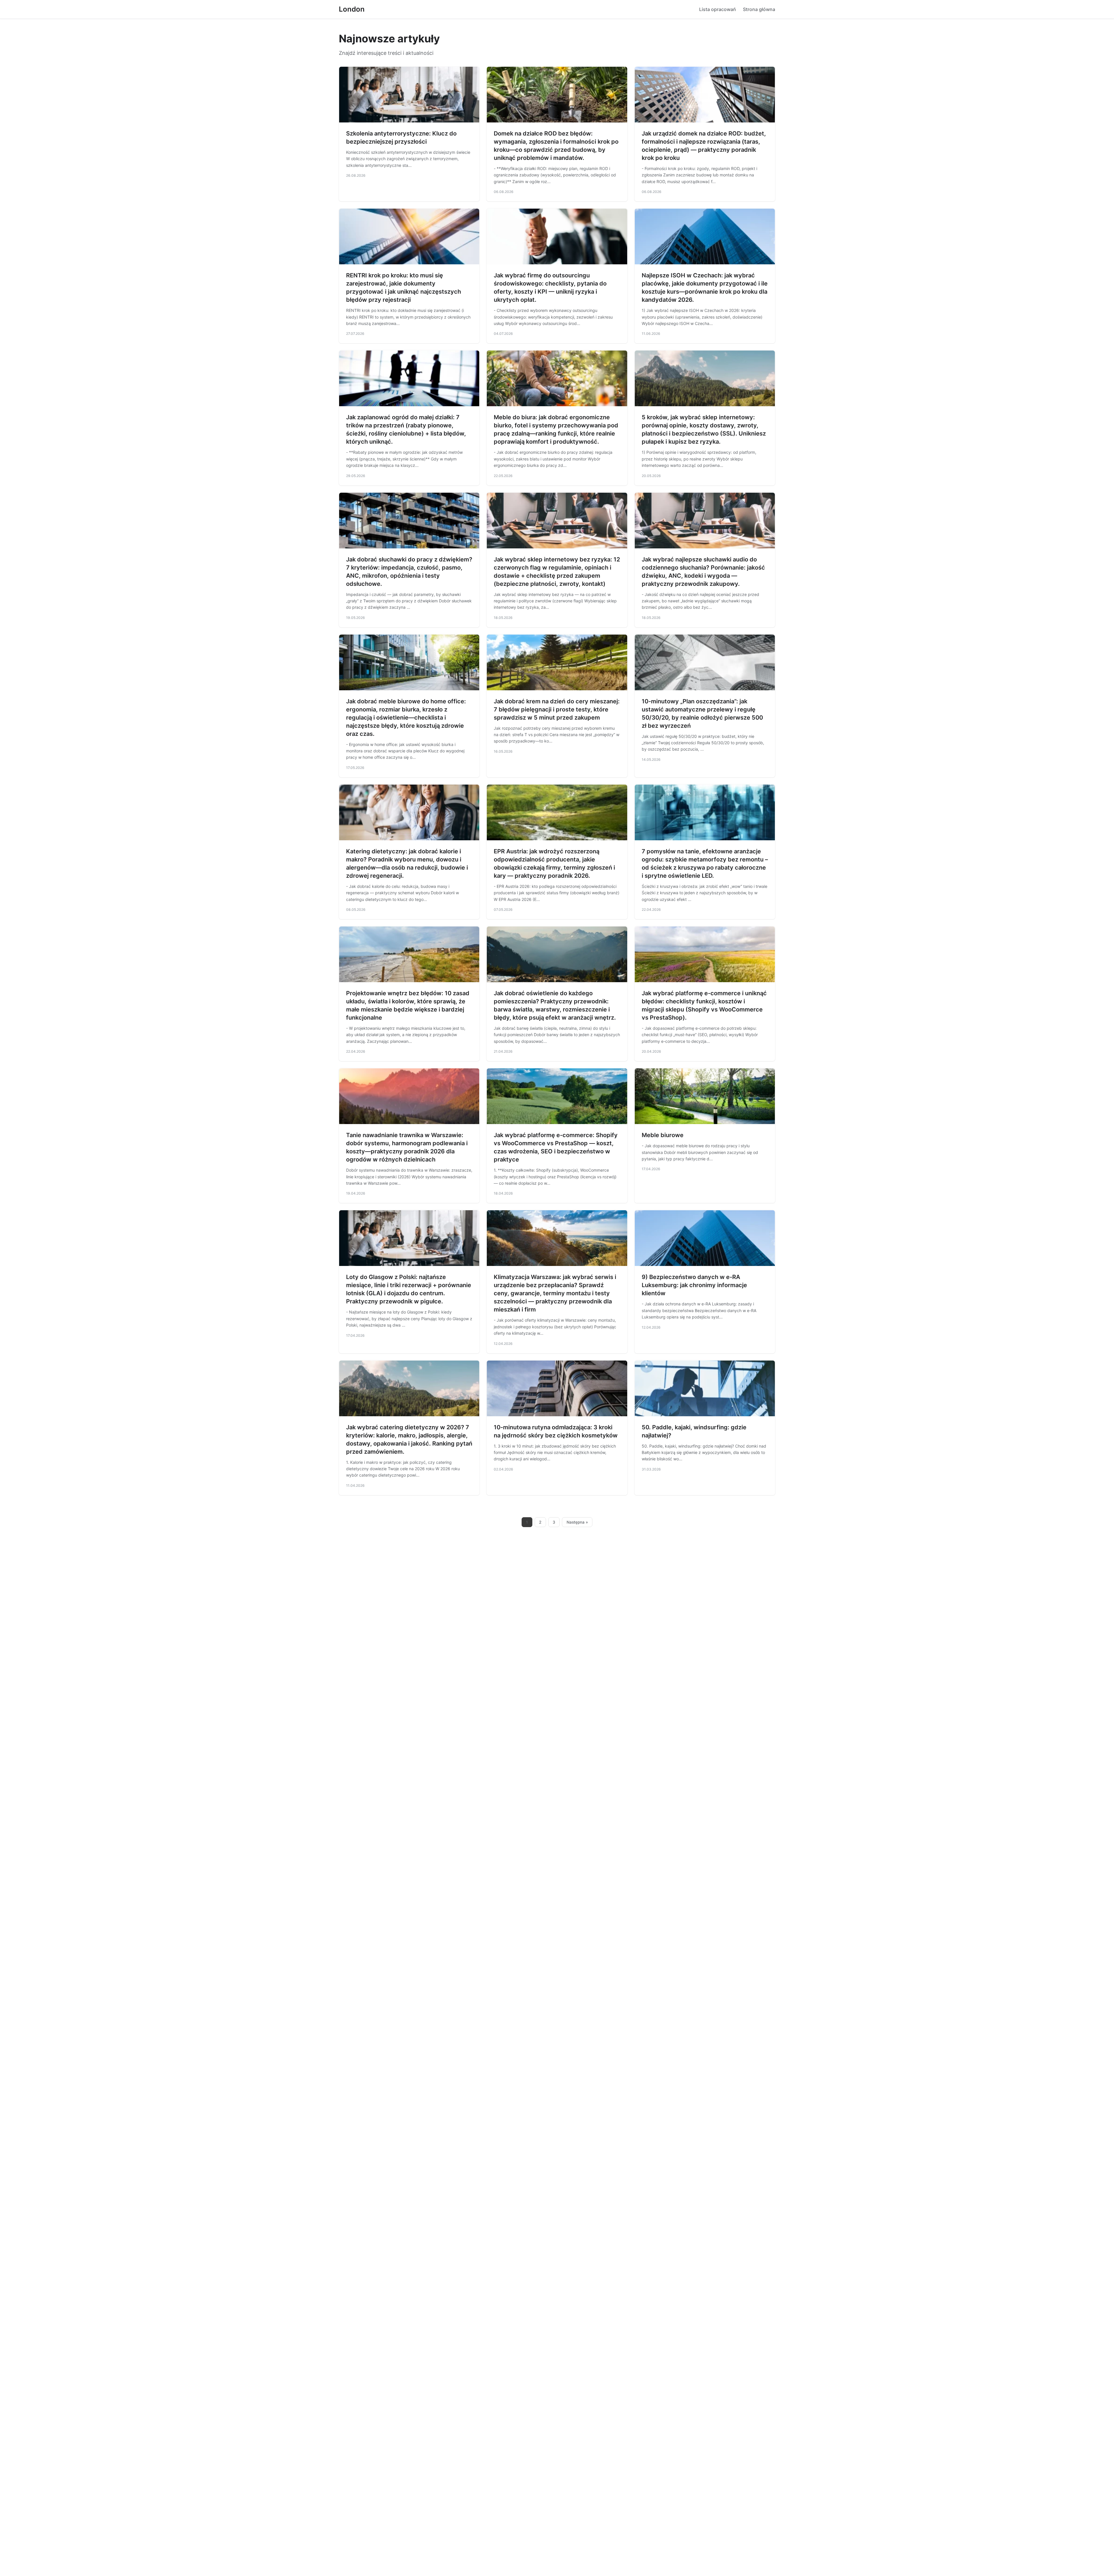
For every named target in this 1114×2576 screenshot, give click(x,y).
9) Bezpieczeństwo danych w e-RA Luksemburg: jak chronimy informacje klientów (694, 1285)
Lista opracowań (718, 9)
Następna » (577, 1522)
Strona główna (759, 9)
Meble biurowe (663, 1135)
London (352, 9)
